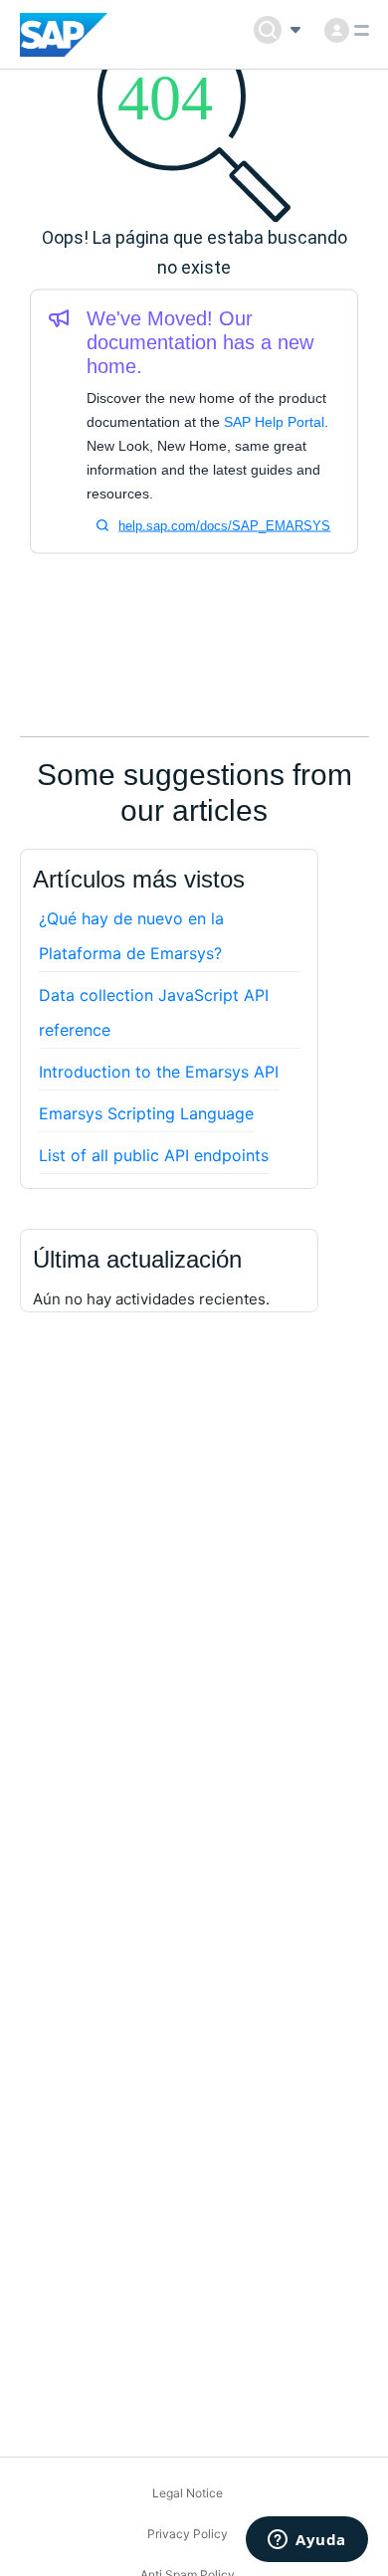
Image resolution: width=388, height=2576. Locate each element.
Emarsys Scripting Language (146, 1113)
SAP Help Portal (274, 422)
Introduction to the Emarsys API (159, 1072)
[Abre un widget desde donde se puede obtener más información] (307, 2541)
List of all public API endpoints (154, 1155)
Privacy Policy (188, 2534)
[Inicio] (64, 35)
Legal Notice (188, 2493)
